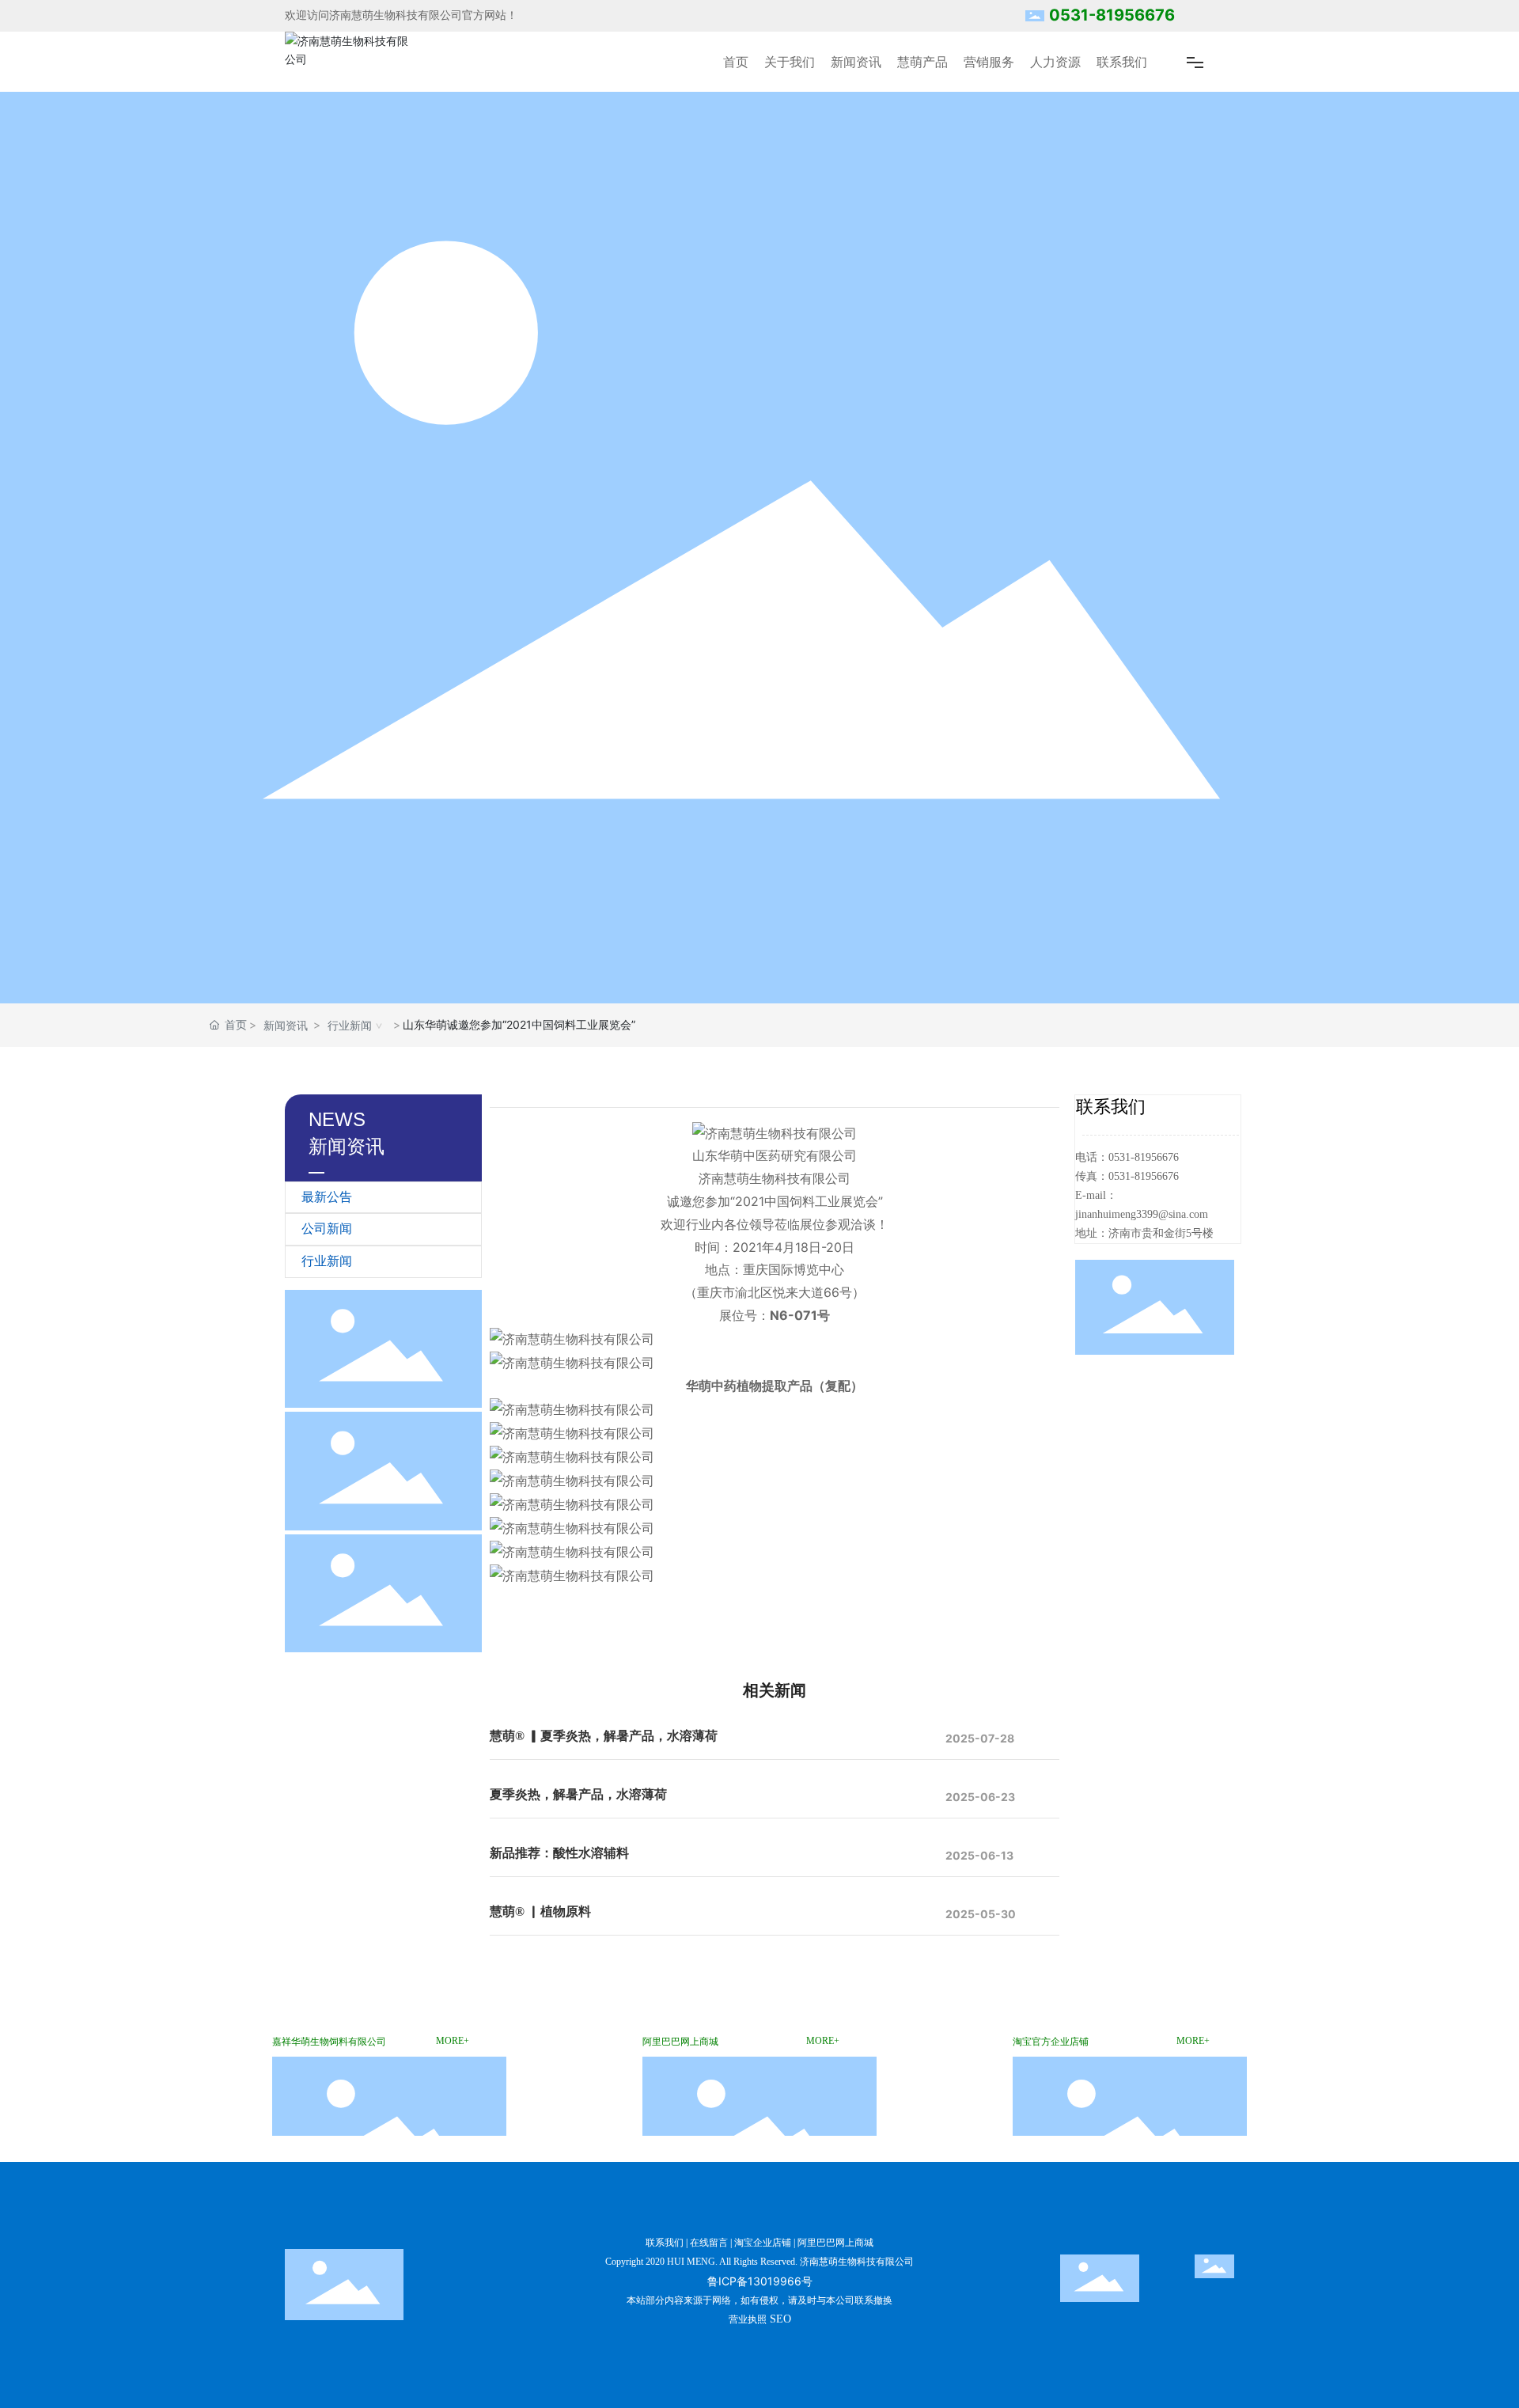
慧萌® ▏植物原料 (540, 1911)
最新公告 (327, 1197)
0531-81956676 (1112, 15)
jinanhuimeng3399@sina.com (1142, 1214)
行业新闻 (350, 1025)
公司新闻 (327, 1229)
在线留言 (709, 2243)
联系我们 (665, 2243)
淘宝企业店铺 (763, 2243)
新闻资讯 (286, 1025)
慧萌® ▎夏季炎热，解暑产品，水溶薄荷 (604, 1736)
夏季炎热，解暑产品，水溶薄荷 (578, 1794)
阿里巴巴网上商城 (835, 2243)
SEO (780, 2319)
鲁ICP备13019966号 (760, 2281)
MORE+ (453, 2041)
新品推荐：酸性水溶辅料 (559, 1853)
